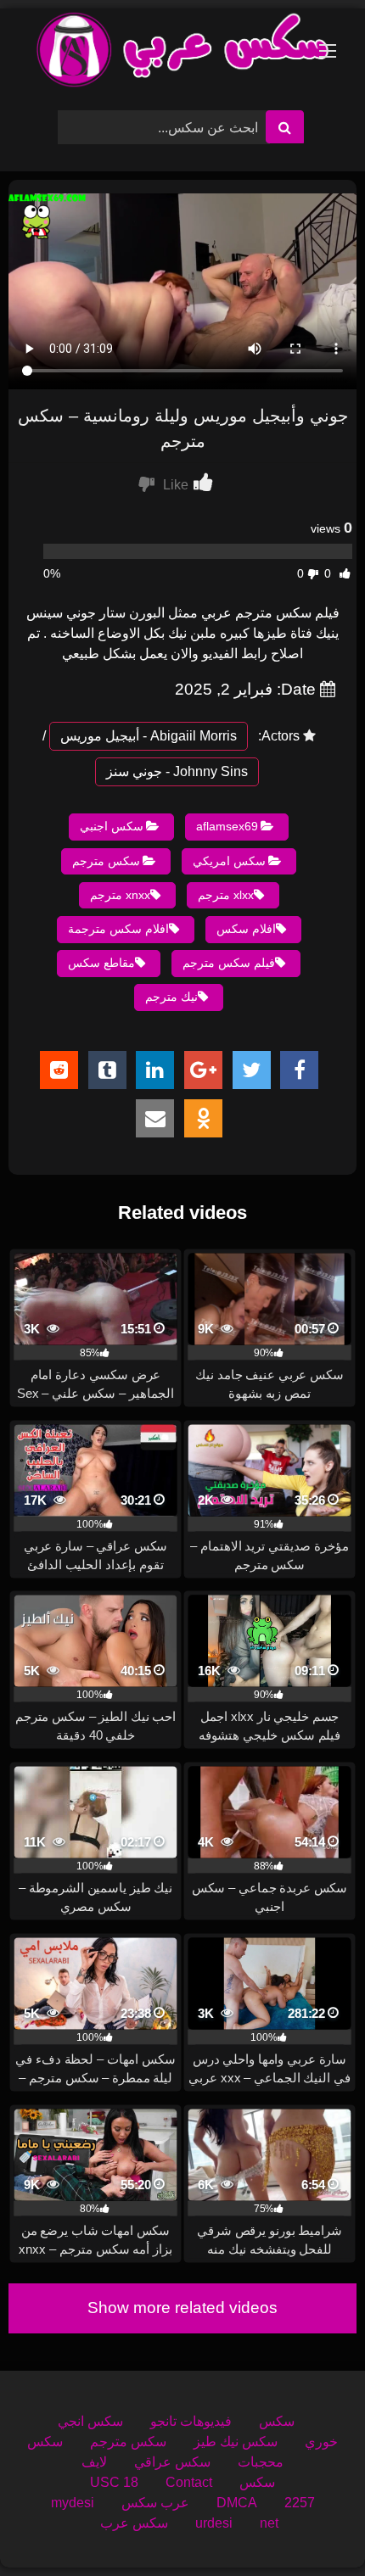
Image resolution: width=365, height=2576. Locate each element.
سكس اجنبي (112, 826)
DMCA (237, 2503)
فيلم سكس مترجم (229, 963)
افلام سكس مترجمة (118, 929)
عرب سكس (155, 2503)
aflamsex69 (227, 826)
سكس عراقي (172, 2462)
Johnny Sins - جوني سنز (177, 771)
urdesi (214, 2523)
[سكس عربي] (182, 53)
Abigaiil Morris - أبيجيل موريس (149, 736)
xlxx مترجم (226, 895)
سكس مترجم (106, 861)
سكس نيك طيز (236, 2442)
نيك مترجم (171, 997)
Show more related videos (182, 2308)
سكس (277, 2421)
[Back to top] (312, 2526)
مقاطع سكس (101, 963)
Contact (189, 2482)
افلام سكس (246, 929)
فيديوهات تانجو (191, 2421)
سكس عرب (134, 2523)
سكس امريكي (229, 861)
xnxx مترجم (120, 895)
